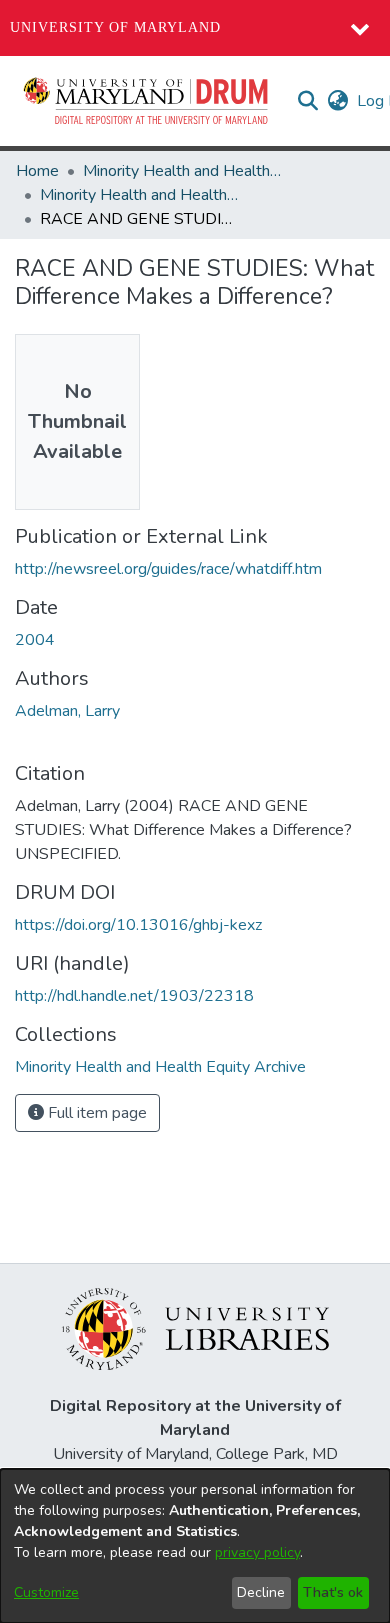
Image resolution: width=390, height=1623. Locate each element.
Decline (261, 1592)
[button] (147, 101)
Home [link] (37, 171)
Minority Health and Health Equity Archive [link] (183, 171)
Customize (46, 1592)
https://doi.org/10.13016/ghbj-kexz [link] (138, 925)
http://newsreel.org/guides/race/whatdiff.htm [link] (168, 569)
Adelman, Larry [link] (67, 711)
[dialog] (195, 1546)
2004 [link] (35, 640)
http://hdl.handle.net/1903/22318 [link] (134, 996)
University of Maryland (115, 27)
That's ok (333, 1592)
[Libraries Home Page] (195, 1328)
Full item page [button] (95, 1113)
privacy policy (257, 1552)
